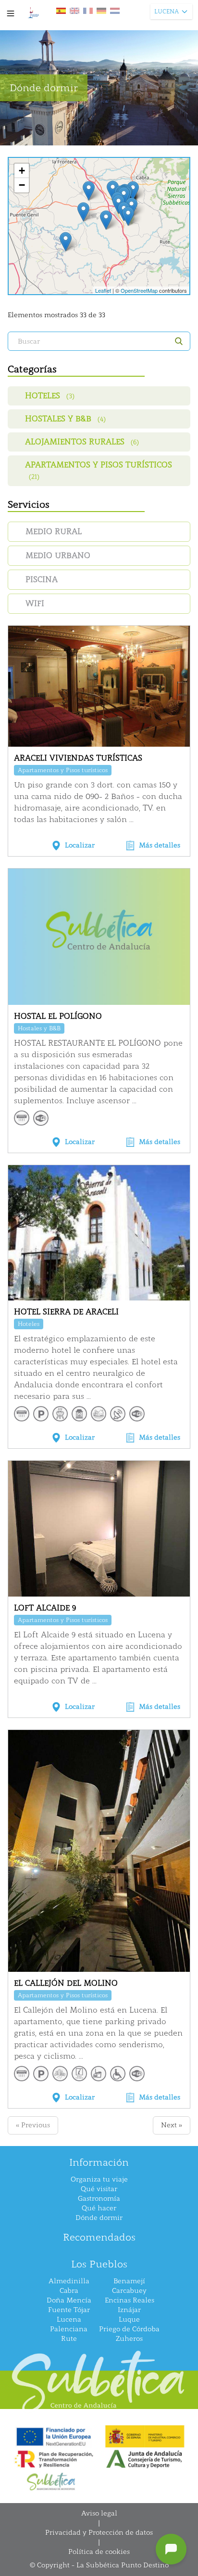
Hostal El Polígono (58, 1016)
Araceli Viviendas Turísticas (78, 758)
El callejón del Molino (66, 1983)
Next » (172, 2125)
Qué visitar (99, 2189)
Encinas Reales (130, 2300)
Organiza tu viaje (99, 2179)
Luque (129, 2320)
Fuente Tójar (69, 2310)
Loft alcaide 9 (45, 1608)
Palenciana (69, 2329)
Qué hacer (99, 2208)
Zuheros (129, 2339)
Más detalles (160, 845)
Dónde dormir (99, 2218)
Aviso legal (99, 2513)
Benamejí (129, 2281)
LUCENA (167, 12)
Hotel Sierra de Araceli (66, 1312)
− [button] (22, 185)
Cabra (69, 2291)
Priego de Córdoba (129, 2329)
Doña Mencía (69, 2300)
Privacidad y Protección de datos (99, 2533)
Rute (69, 2339)
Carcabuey (129, 2291)
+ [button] (22, 171)
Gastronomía (99, 2199)
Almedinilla (69, 2281)
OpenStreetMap (139, 290)
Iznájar (129, 2310)
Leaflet (103, 290)
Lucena (69, 2320)
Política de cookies (99, 2552)
